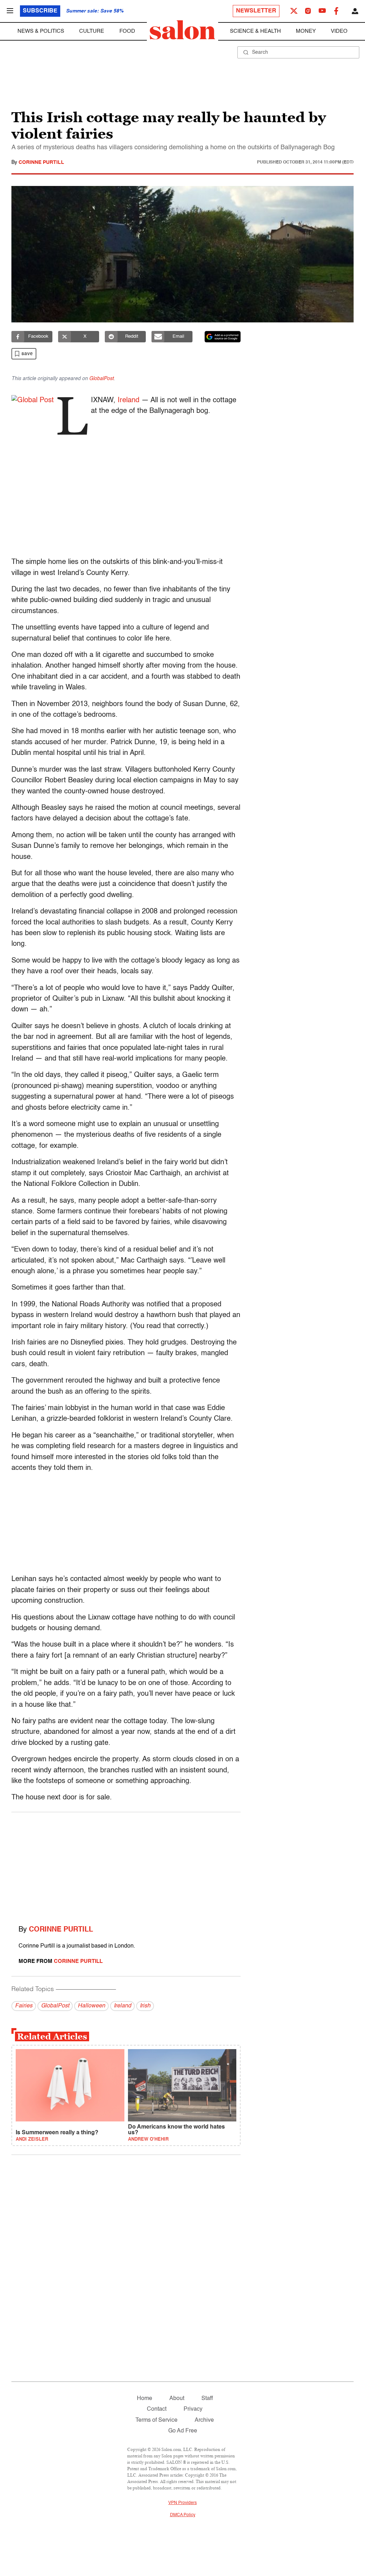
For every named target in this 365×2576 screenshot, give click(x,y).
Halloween (91, 2006)
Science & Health (255, 31)
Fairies (24, 2006)
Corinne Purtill (41, 162)
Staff (207, 2399)
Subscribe (40, 11)
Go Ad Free (183, 2431)
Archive (204, 2420)
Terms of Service (156, 2420)
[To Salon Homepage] (182, 30)
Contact (157, 2409)
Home (145, 2399)
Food (127, 31)
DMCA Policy (183, 2515)
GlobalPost (101, 379)
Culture (92, 31)
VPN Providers (182, 2503)
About (177, 2399)
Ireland (128, 400)
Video (339, 31)
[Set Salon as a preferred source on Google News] (223, 337)
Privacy (193, 2409)
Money (306, 31)
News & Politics (41, 31)
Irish (145, 2006)
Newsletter (256, 11)
